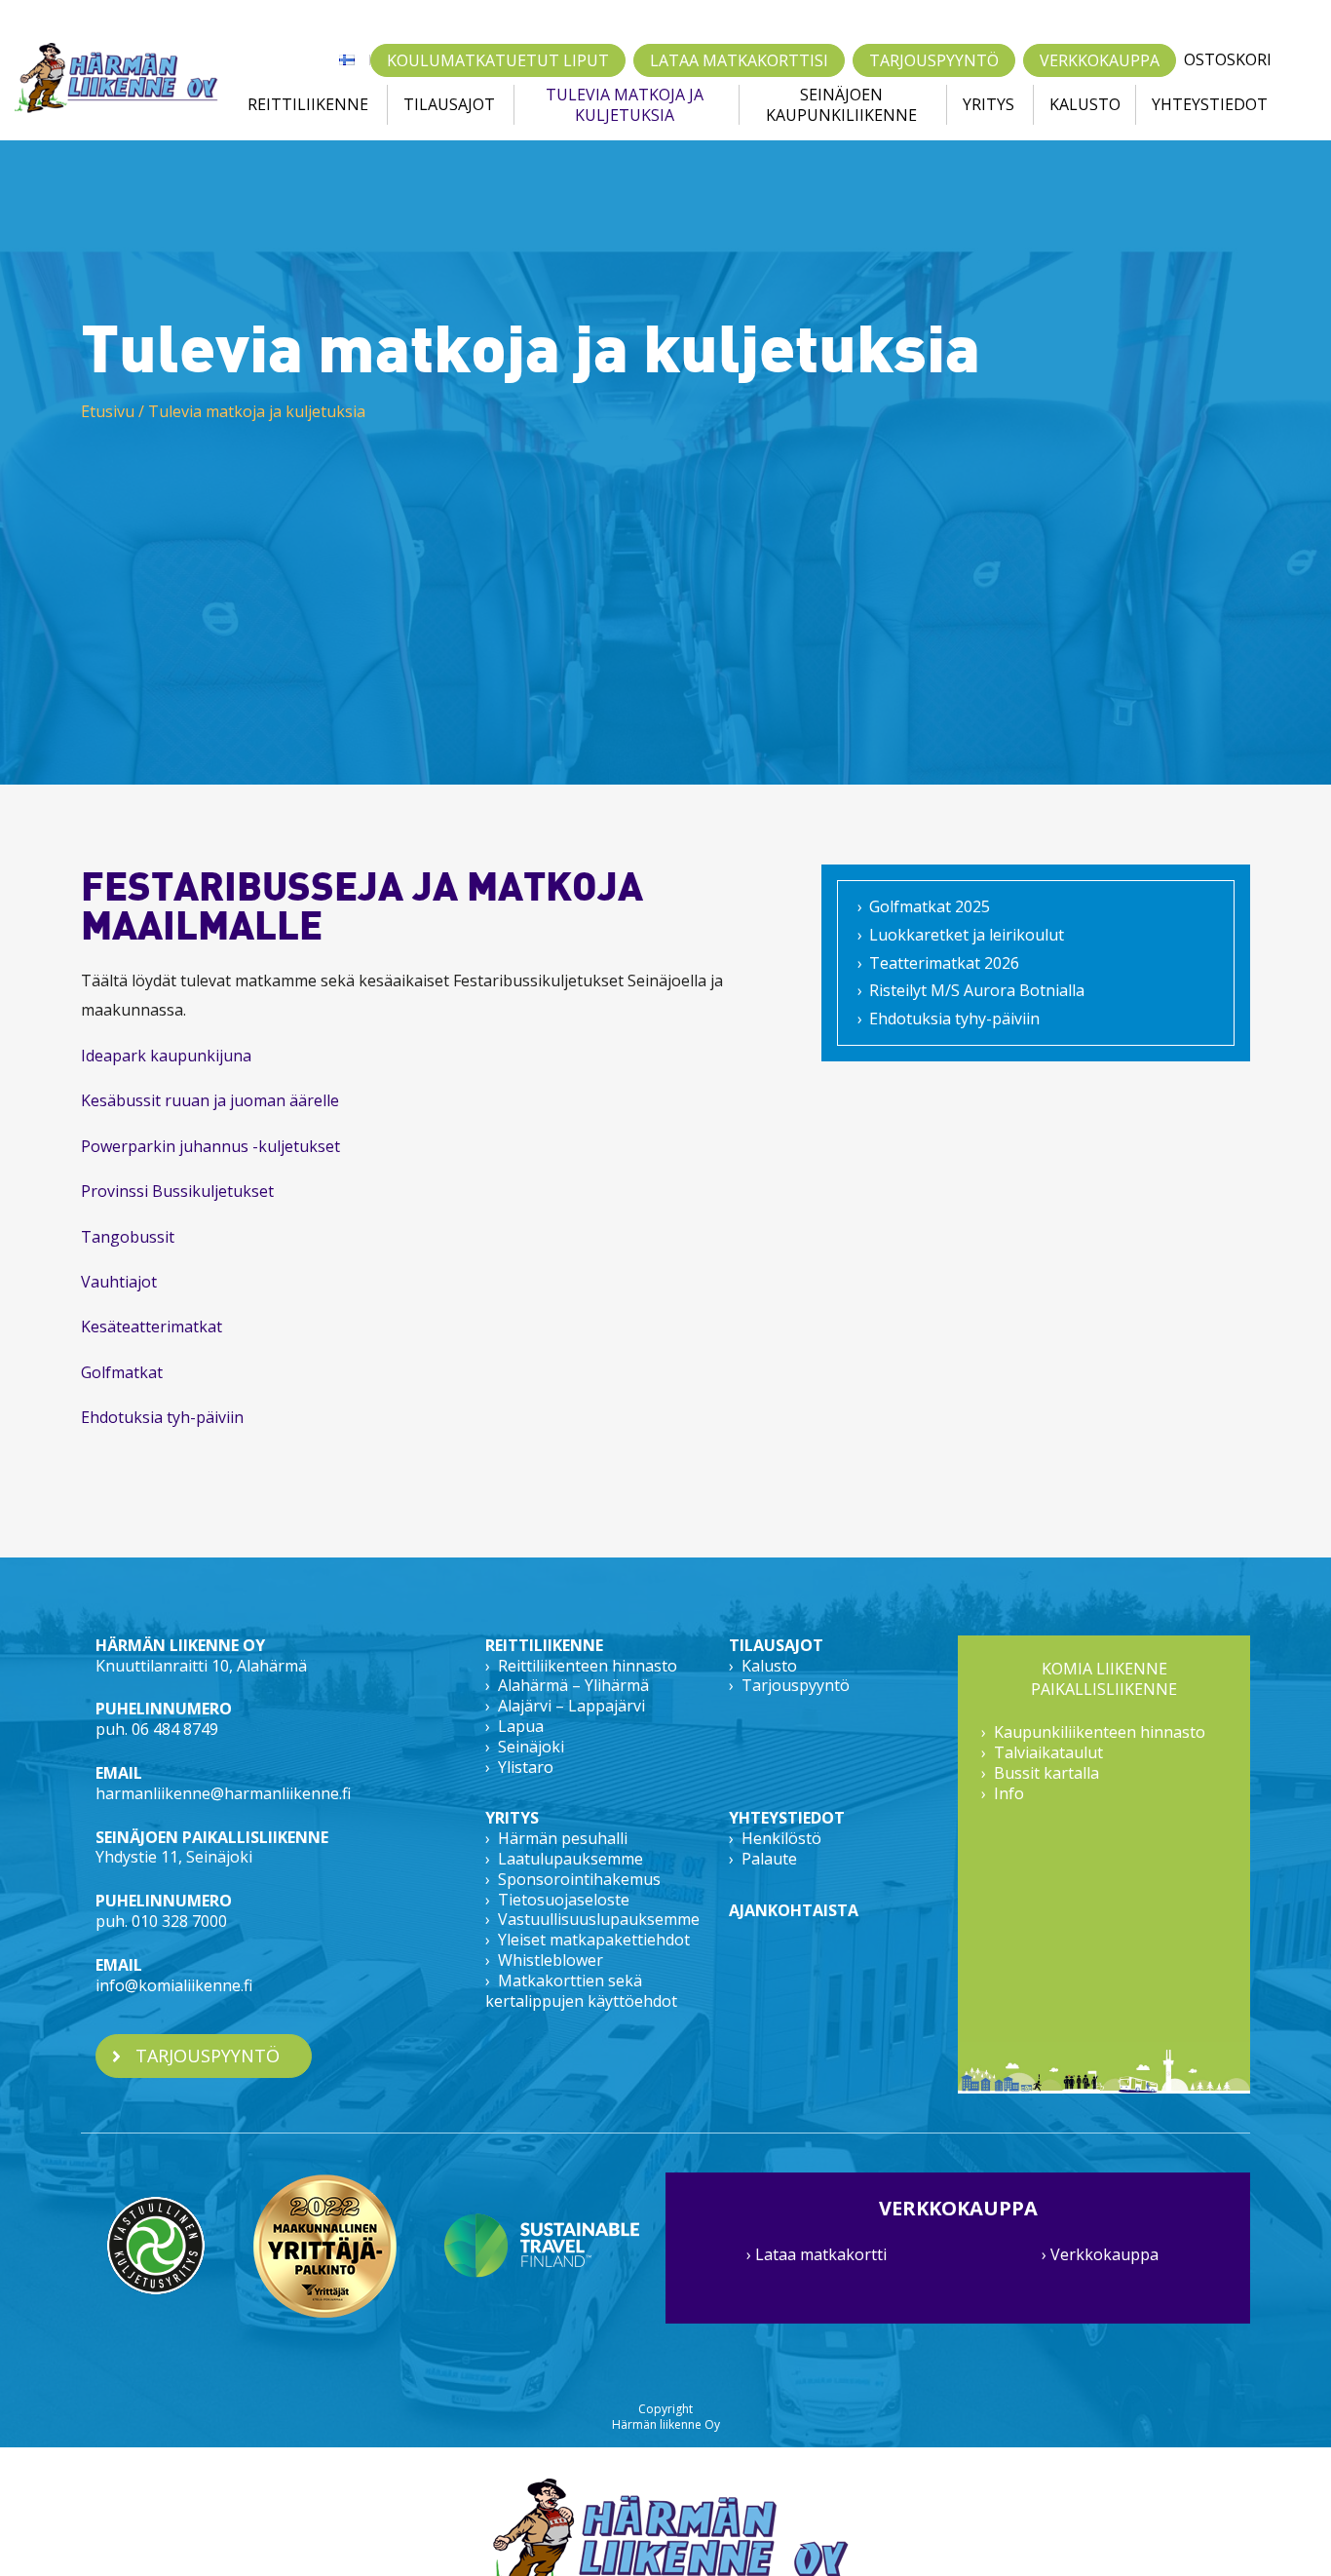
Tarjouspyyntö (934, 60)
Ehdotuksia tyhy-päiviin (954, 1019)
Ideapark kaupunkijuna (166, 1056)
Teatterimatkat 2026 (944, 963)
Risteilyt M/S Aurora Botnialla (977, 990)
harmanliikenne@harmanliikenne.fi (223, 1793)
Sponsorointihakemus (579, 1879)
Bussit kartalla (1046, 1773)
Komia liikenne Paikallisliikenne (1104, 1679)
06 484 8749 (175, 1729)
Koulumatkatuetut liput (498, 60)
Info (1009, 1793)
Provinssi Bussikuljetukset (177, 1191)
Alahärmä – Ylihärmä (573, 1685)
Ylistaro (526, 1767)
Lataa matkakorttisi (739, 60)
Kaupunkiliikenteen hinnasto (1100, 1732)
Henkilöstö (781, 1838)
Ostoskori (1228, 60)
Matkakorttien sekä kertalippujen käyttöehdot (581, 1991)
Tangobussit (128, 1237)
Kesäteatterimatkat (153, 1326)
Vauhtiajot (121, 1282)
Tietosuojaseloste (564, 1900)
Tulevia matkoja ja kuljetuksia (625, 105)
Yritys (989, 104)
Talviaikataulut (1048, 1752)
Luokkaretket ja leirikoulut (967, 935)
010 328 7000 (179, 1921)
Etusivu (108, 411)
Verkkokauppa (1100, 60)
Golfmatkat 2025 (930, 906)
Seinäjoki (531, 1747)
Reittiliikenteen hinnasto (588, 1666)
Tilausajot (449, 104)
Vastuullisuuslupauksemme (599, 1919)
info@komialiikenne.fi (174, 1985)
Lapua (521, 1726)
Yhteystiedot (1210, 104)
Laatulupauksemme (570, 1859)
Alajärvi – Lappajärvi (571, 1706)
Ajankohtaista (794, 1910)
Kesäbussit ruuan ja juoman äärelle (210, 1100)
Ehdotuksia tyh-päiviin (162, 1417)
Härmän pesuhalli (563, 1838)
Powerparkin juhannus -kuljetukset (210, 1146)
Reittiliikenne (308, 104)
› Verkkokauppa (1100, 2254)
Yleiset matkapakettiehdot (594, 1940)
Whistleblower (551, 1960)
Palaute (769, 1859)
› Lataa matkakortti (817, 2254)
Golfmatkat (122, 1372)
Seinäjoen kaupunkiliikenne (841, 105)
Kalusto (1085, 104)
